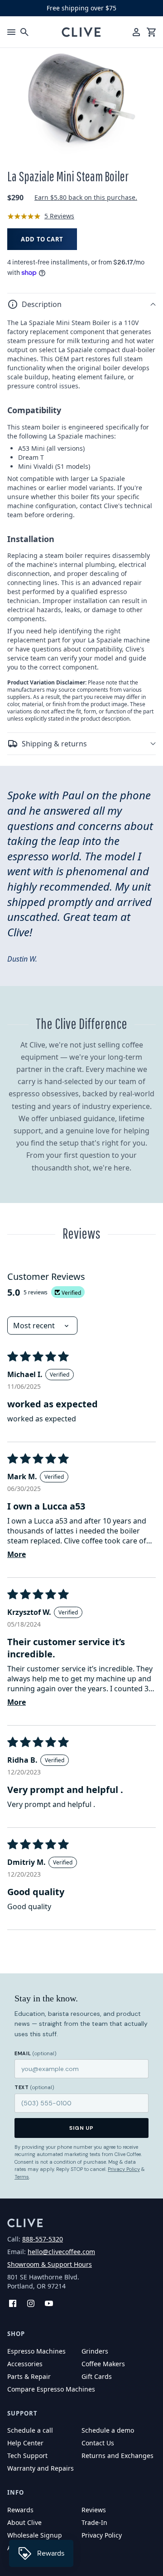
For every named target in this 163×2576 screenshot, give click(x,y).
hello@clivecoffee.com (61, 2252)
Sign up (82, 2128)
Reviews (94, 2510)
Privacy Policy (124, 2169)
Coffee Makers (103, 2364)
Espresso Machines (36, 2351)
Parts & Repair (29, 2376)
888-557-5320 (43, 2239)
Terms (22, 2177)
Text (34, 2087)
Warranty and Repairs (41, 2468)
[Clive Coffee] (81, 32)
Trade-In (94, 2522)
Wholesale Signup (35, 2535)
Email (36, 2053)
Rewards (20, 2510)
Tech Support (27, 2456)
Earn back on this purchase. (86, 197)
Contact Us (98, 2443)
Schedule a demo (108, 2430)
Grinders (95, 2351)
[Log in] (136, 32)
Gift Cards (97, 2376)
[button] (81, 304)
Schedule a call (30, 2430)
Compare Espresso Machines (51, 2389)
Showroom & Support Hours (50, 2264)
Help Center (25, 2443)
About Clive (24, 2522)
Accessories (25, 2364)
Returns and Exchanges (117, 2456)
